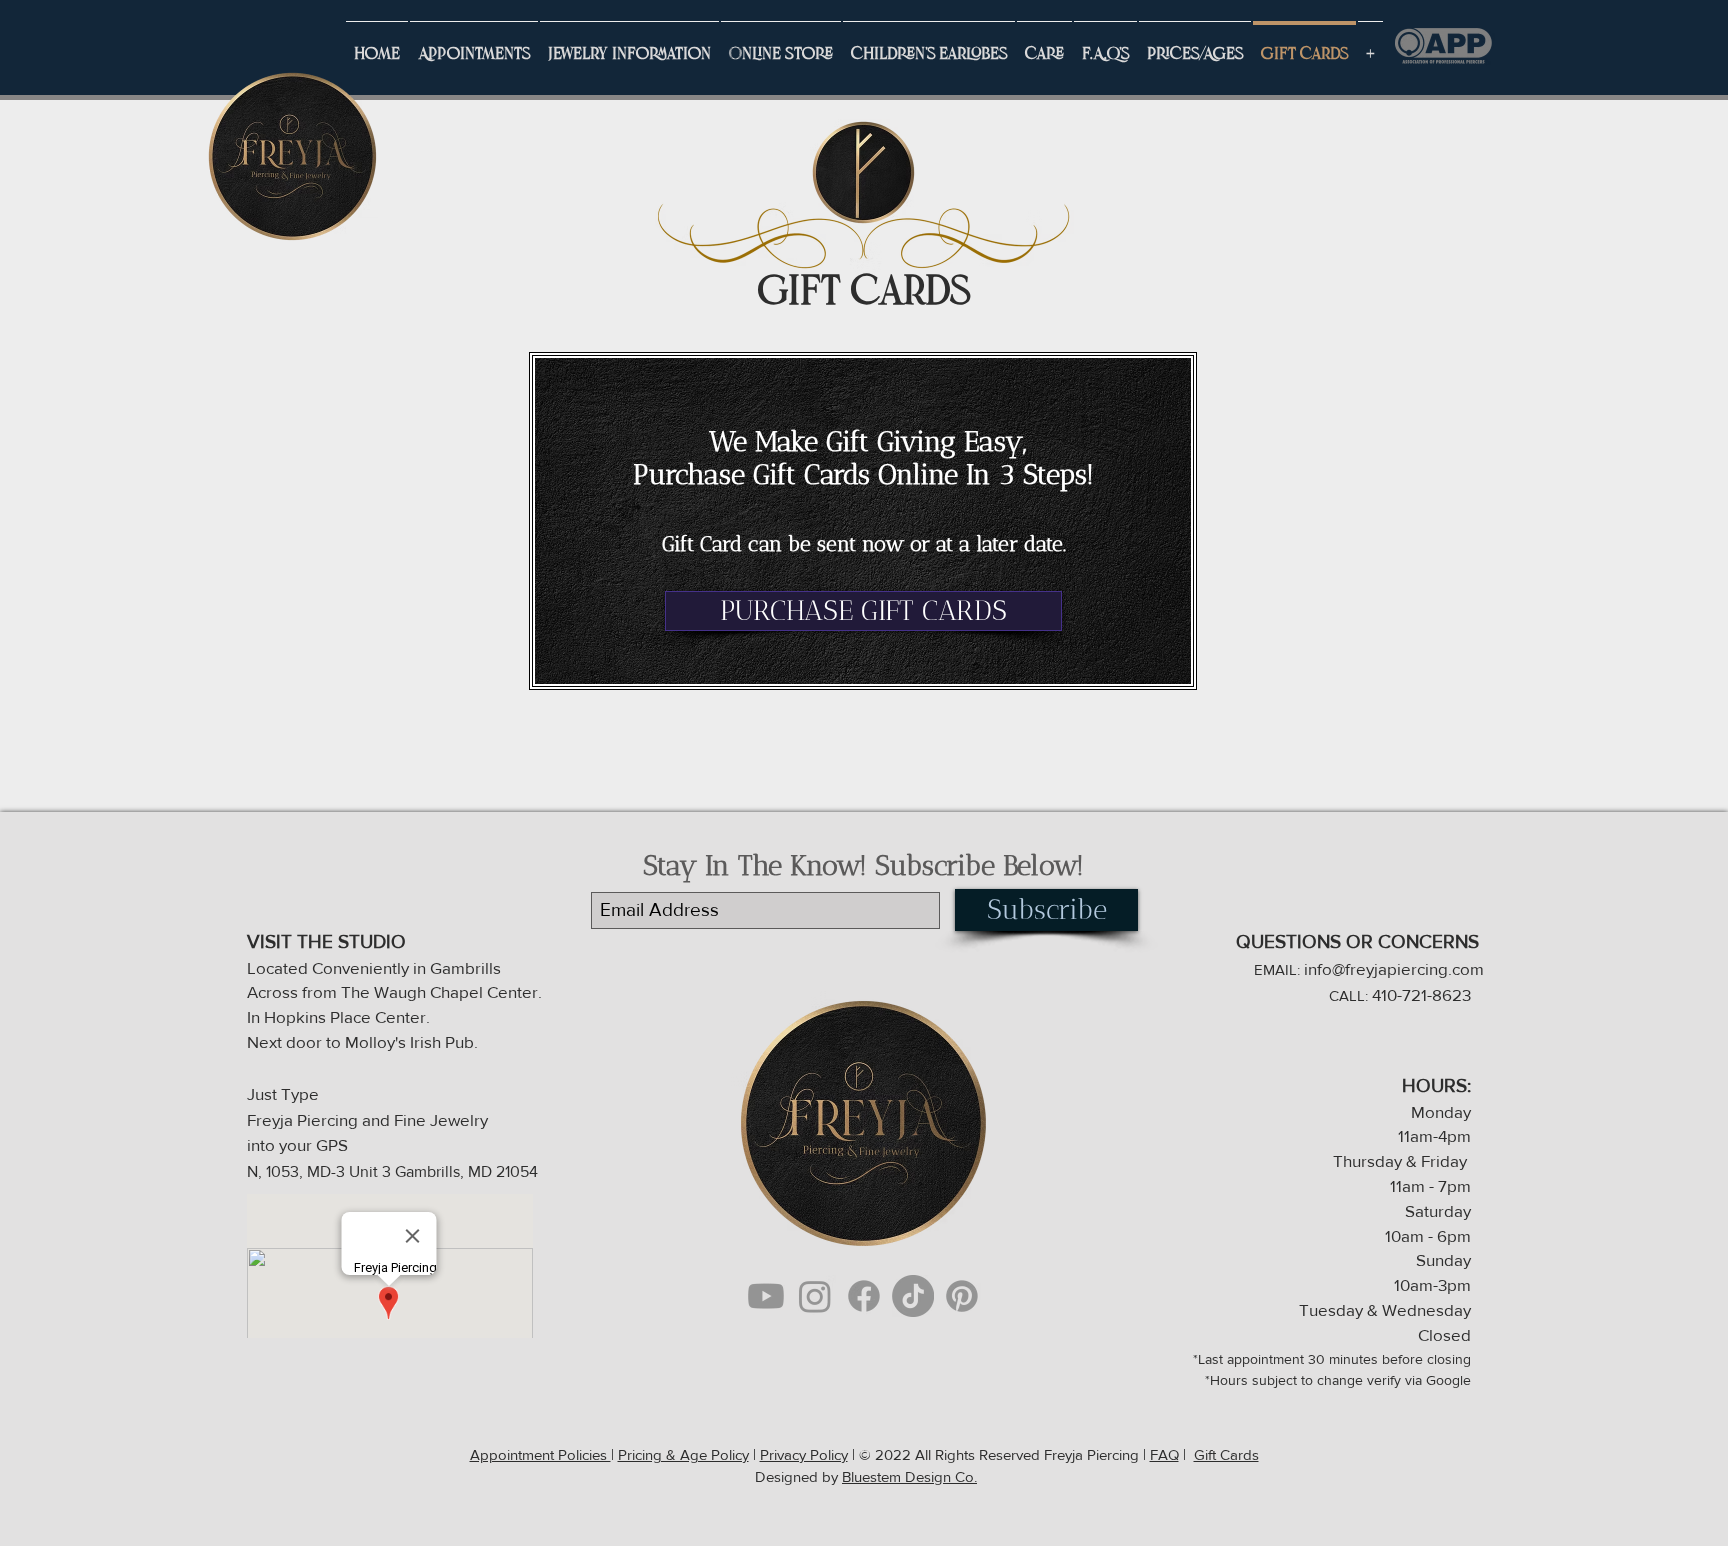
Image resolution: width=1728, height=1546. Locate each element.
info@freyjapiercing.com (1394, 968)
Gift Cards (1226, 1454)
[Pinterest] (962, 1296)
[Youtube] (766, 1296)
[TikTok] (913, 1296)
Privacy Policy (804, 1454)
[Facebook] (864, 1296)
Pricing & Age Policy (683, 1454)
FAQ (1164, 1454)
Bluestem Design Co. (909, 1476)
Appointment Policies (540, 1454)
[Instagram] (815, 1296)
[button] (629, 46)
